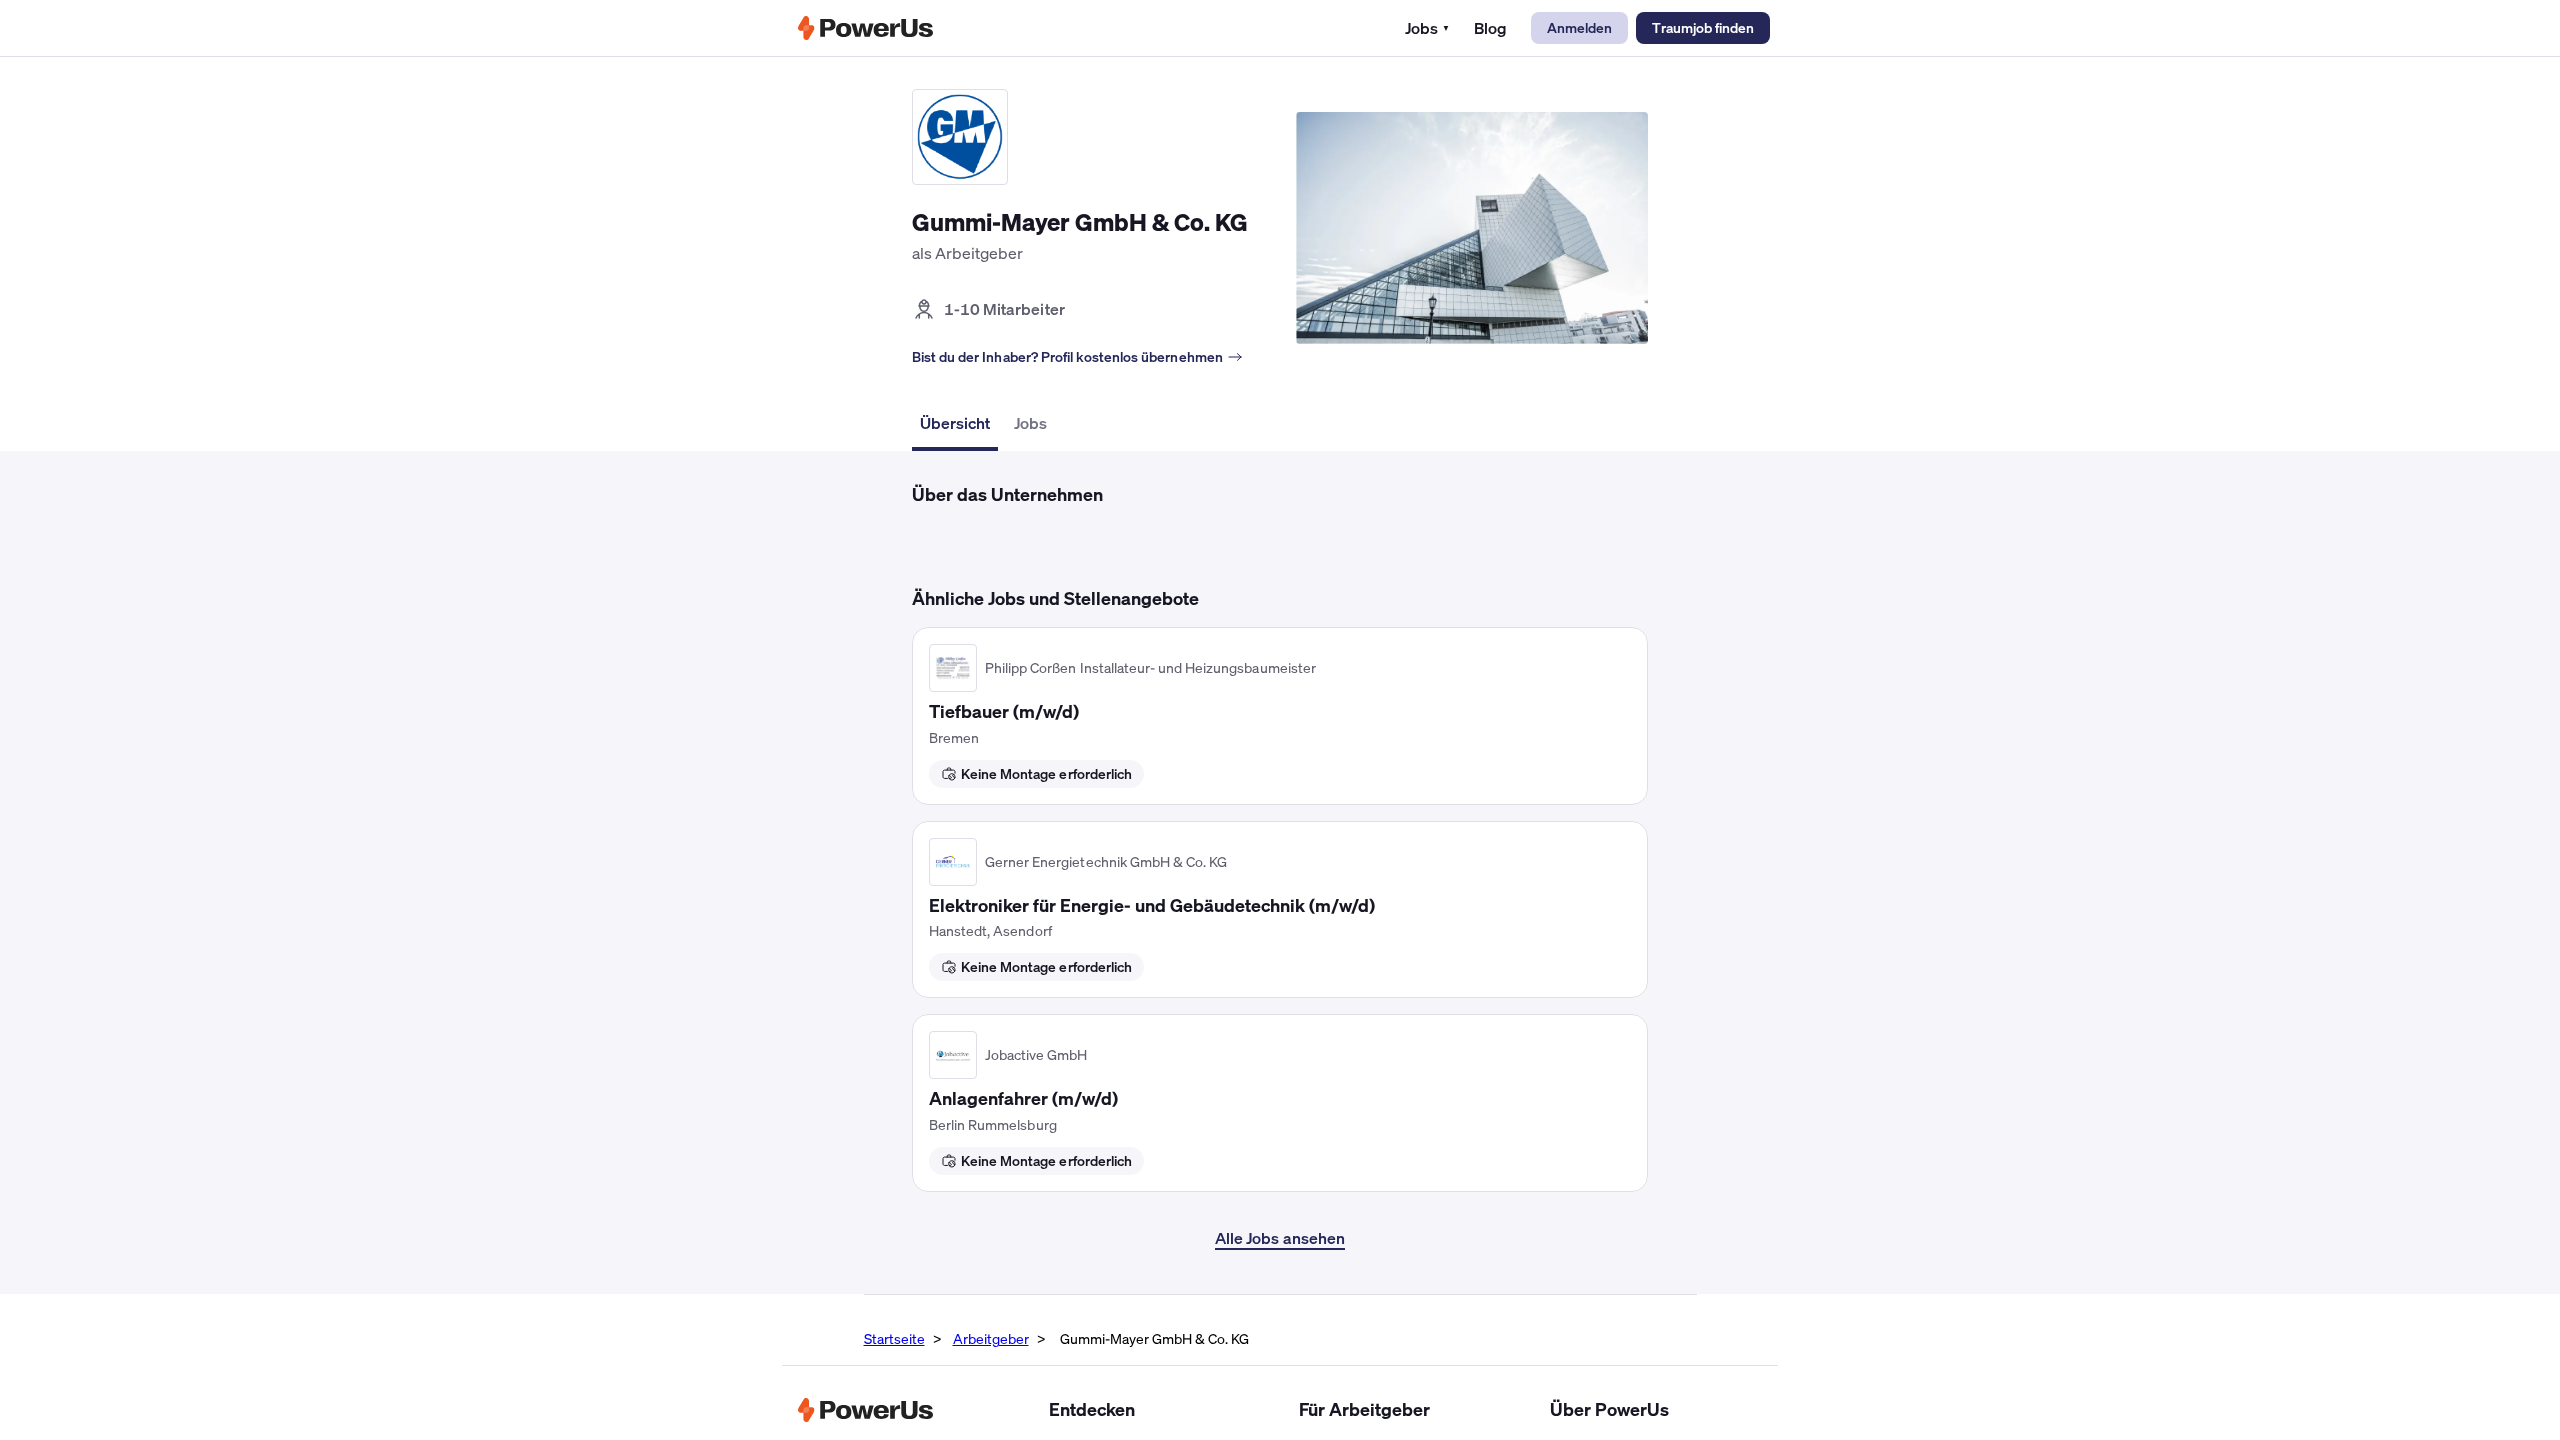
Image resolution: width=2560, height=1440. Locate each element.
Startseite (894, 1338)
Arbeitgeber (991, 1338)
